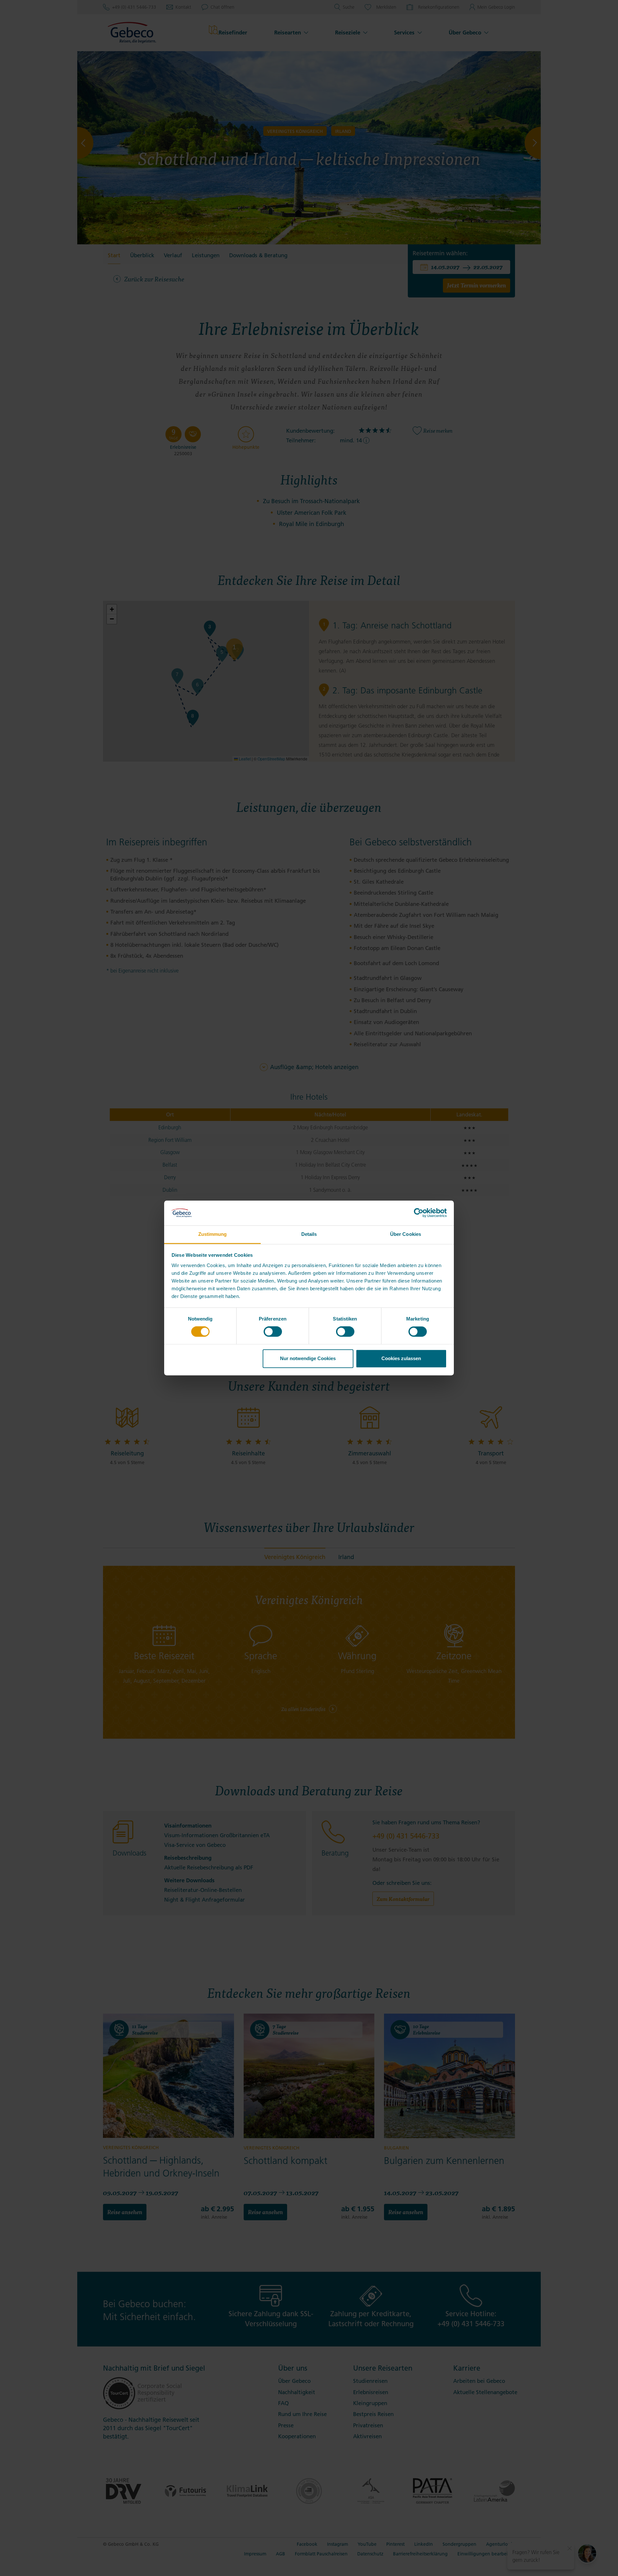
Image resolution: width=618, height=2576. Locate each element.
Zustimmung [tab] (213, 1234)
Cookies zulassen (401, 1358)
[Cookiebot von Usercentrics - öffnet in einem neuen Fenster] (419, 1213)
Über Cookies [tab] (406, 1234)
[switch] (273, 1332)
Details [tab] (309, 1234)
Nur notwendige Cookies (308, 1358)
